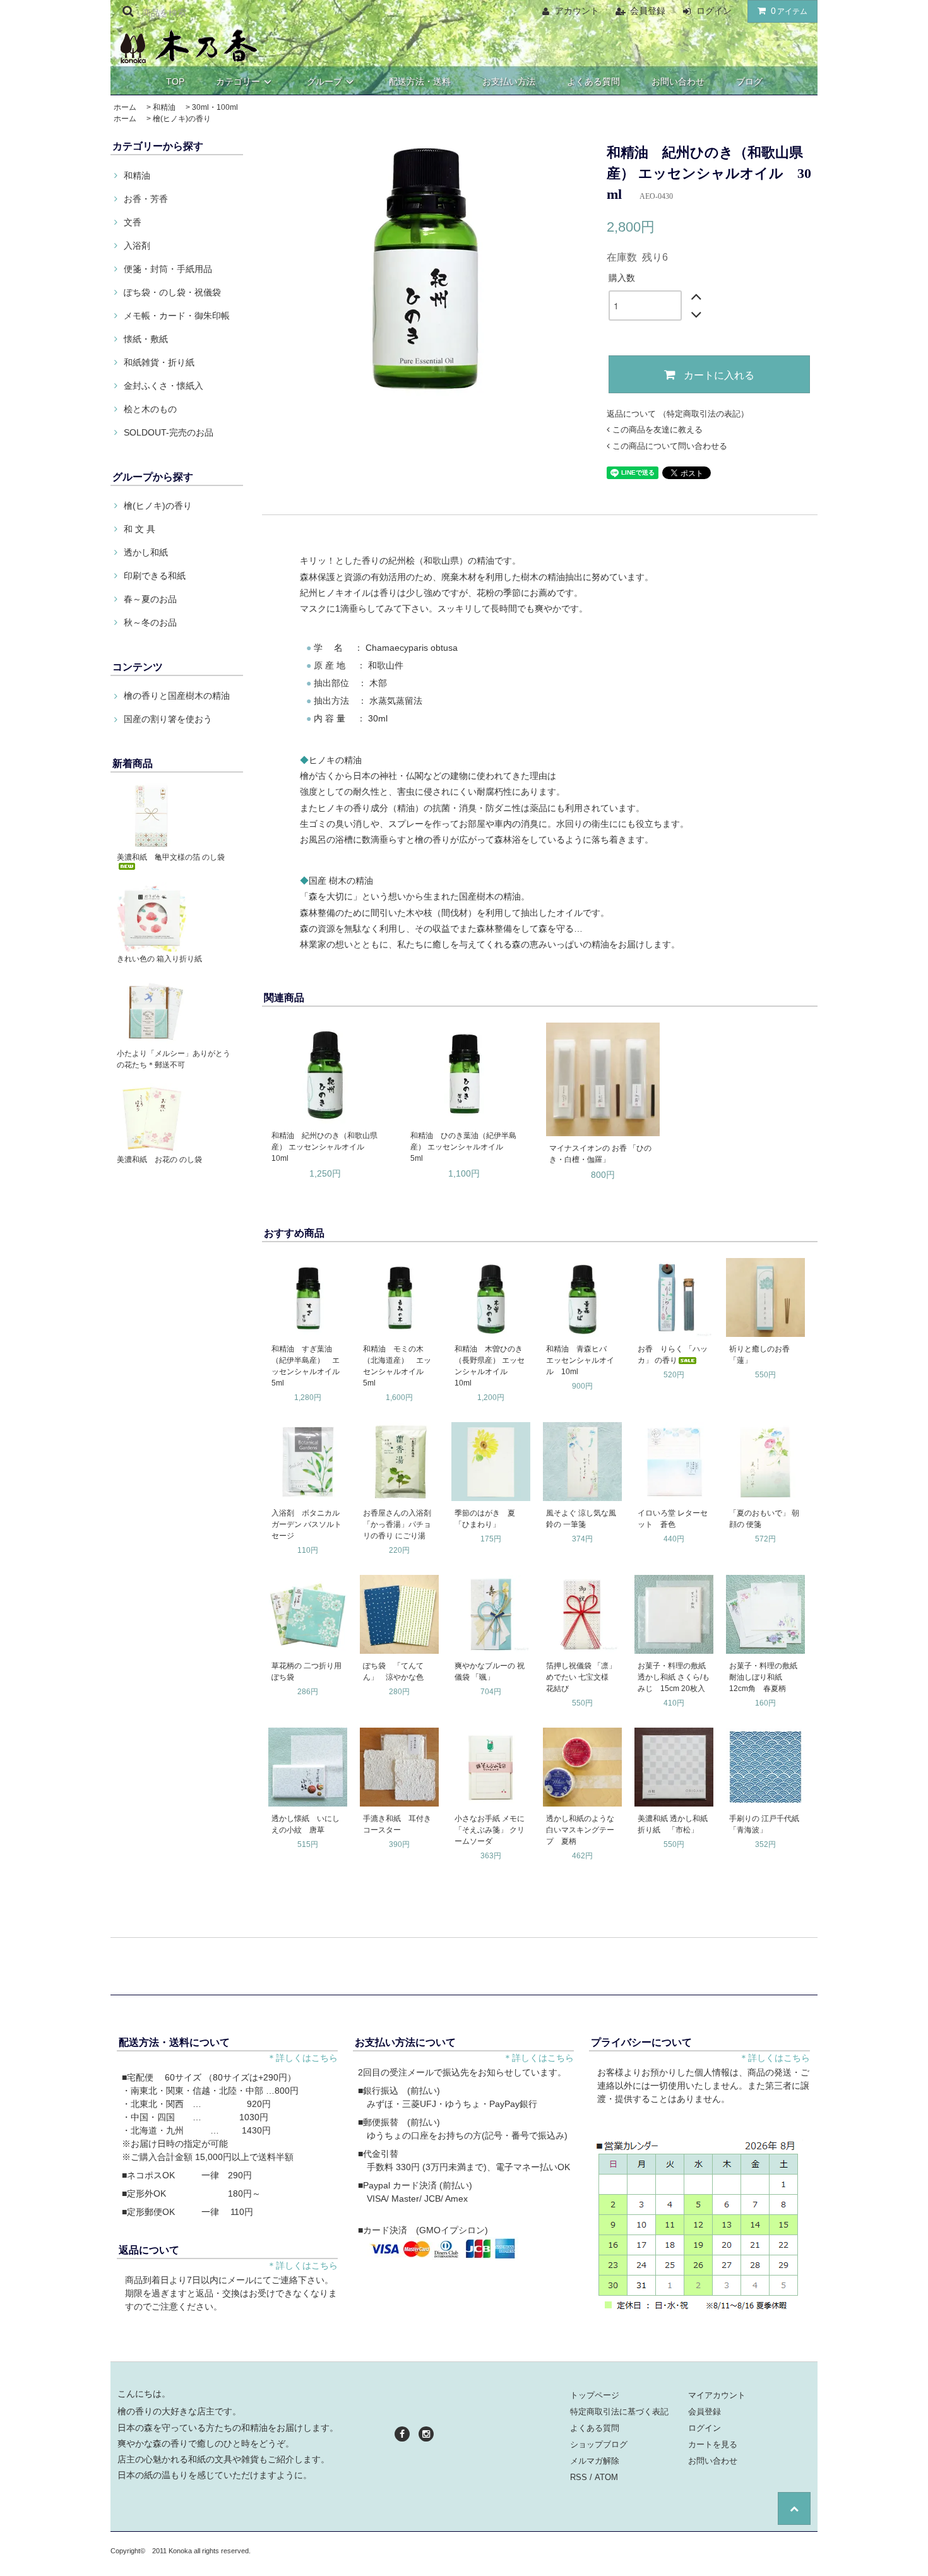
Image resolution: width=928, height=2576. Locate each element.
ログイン (714, 11)
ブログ (749, 81)
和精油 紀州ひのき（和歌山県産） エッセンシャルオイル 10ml (324, 1147)
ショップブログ (599, 2444)
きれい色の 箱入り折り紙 (159, 959)
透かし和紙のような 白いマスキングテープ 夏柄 (580, 1830)
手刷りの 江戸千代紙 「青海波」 (766, 1824)
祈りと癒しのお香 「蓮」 (763, 1355)
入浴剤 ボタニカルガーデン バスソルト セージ (308, 1524)
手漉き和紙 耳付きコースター (397, 1824)
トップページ (595, 2395)
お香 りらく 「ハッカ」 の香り (673, 1355)
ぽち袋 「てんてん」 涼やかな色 (393, 1671)
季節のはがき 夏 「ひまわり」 (489, 1519)
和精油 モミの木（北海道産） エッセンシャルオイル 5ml (397, 1366)
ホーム (125, 107)
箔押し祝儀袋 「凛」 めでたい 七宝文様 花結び (581, 1677)
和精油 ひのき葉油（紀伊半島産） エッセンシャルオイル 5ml (463, 1147)
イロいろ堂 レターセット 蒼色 (673, 1519)
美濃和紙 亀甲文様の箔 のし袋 (171, 857)
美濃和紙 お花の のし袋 (159, 1160)
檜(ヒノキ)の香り (182, 119)
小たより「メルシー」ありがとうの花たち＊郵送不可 (174, 1059)
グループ (324, 81)
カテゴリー (238, 81)
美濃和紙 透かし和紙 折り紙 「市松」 (675, 1824)
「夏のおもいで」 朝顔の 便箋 (764, 1519)
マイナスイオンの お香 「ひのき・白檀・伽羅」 (600, 1154)
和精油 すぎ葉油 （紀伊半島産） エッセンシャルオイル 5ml (308, 1366)
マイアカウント (717, 2395)
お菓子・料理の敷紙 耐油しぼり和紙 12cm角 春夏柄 (766, 1677)
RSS (579, 2477)
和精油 (164, 107)
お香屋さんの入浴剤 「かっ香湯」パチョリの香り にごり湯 (397, 1524)
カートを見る (713, 2444)
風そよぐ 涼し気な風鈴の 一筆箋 (581, 1519)
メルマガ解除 (595, 2461)
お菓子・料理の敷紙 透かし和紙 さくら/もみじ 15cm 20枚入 (675, 1677)
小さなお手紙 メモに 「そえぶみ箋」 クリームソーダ (490, 1830)
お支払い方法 (509, 81)
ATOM (606, 2477)
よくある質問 (593, 81)
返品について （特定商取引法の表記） (678, 414)
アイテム (789, 11)
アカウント (577, 11)
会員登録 (648, 11)
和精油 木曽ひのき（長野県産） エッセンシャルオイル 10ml (490, 1366)
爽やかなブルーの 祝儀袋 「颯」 (490, 1671)
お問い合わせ (678, 81)
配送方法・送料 (420, 81)
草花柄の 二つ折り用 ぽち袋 (306, 1671)
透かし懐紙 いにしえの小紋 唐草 (306, 1824)
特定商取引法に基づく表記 (619, 2412)
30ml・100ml (215, 107)
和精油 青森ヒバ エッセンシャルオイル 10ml (580, 1360)
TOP (175, 81)
